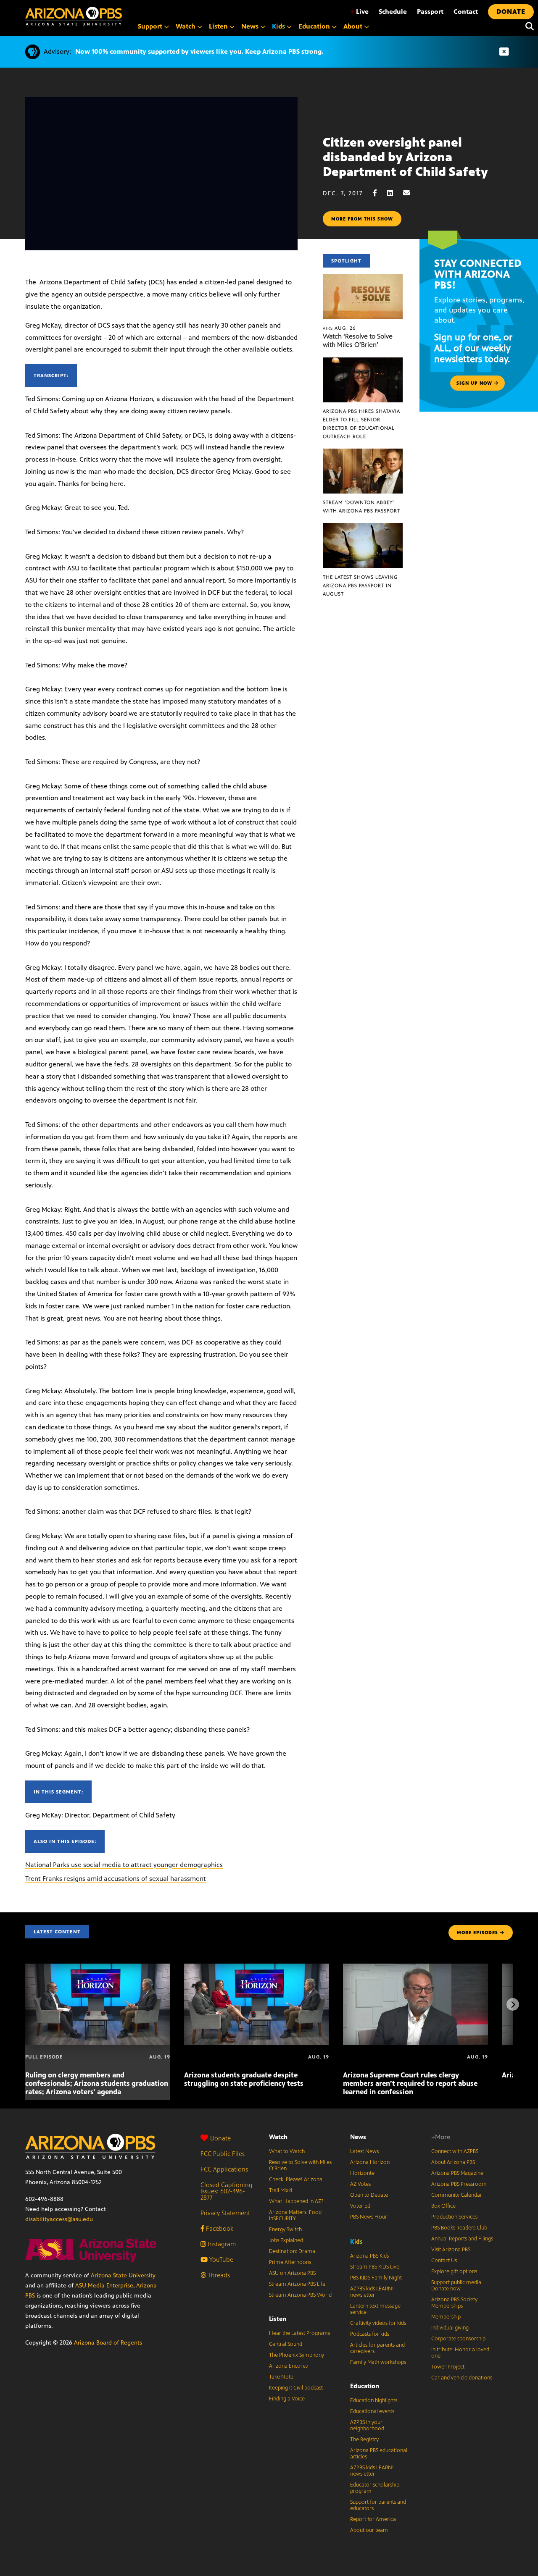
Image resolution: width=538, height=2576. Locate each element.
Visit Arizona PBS (451, 2250)
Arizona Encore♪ (289, 2366)
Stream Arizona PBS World (300, 2295)
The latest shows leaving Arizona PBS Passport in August (360, 586)
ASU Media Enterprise (104, 2286)
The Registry (364, 2439)
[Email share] (411, 193)
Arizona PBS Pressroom (459, 2184)
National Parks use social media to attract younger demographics (124, 1865)
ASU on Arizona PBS (292, 2273)
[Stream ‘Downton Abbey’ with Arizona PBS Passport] (363, 453)
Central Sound (286, 2344)
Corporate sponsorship (458, 2339)
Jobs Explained (286, 2240)
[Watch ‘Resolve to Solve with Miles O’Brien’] (363, 278)
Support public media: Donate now (457, 2286)
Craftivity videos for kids (378, 2323)
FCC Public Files (223, 2154)
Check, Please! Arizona (296, 2179)
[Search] (527, 26)
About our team (369, 2530)
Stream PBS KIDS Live (375, 2267)
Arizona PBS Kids (369, 2256)
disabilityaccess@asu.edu (59, 2219)
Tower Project (448, 2367)
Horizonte (362, 2173)
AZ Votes (360, 2184)
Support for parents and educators (378, 2505)
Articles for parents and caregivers (377, 2348)
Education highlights (374, 2400)
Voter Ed (360, 2206)
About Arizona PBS (453, 2162)
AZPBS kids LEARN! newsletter (372, 2292)
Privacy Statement (225, 2213)
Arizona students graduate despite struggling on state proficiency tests (244, 2079)
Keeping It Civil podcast (296, 2388)
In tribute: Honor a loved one (460, 2353)
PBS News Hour (369, 2217)
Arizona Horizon (370, 2162)
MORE (477, 1933)
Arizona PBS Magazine (457, 2173)
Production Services (454, 2217)
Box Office (443, 2206)
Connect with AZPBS (455, 2151)
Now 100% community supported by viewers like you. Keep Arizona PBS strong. (199, 51)
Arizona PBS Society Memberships (454, 2303)
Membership (446, 2317)
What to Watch (287, 2151)
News (358, 2137)
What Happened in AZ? (296, 2201)
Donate (220, 2138)
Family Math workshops (378, 2362)
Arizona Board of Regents (108, 2343)
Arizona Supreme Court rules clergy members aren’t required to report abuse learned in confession (410, 2083)
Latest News (364, 2151)
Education (365, 2386)
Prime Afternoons (290, 2262)
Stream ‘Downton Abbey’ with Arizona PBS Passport (361, 507)
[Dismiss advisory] (504, 52)
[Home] (74, 16)
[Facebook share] (379, 193)
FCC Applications (224, 2169)
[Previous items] (25, 2004)
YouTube (220, 2260)
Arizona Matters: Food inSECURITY (295, 2215)
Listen (278, 2319)
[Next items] (513, 2004)
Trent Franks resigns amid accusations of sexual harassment (116, 1879)
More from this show (362, 219)
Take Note (281, 2377)
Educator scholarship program (375, 2488)
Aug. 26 (339, 328)
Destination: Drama (292, 2251)
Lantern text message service (375, 2309)
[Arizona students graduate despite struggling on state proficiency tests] (257, 1968)
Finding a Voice (287, 2399)
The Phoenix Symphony (297, 2355)
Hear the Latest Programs (299, 2333)
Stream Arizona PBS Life (297, 2284)
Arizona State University (123, 2275)
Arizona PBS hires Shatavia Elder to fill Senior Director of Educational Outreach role (361, 424)
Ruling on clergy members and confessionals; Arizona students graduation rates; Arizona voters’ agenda (97, 2083)
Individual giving (450, 2328)
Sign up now (475, 383)
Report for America (373, 2519)
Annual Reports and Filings (462, 2239)
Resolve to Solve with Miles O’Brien (300, 2165)
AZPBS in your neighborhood (367, 2425)
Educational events (372, 2411)
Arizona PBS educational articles (379, 2454)
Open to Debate (369, 2195)
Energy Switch (285, 2229)
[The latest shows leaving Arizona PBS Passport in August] (363, 527)
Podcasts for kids (370, 2334)
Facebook (219, 2228)
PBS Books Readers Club (459, 2228)
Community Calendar (457, 2195)
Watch (278, 2137)
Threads (218, 2275)
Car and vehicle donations (462, 2378)
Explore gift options (454, 2271)
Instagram (221, 2244)
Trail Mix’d (281, 2190)
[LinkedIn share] (394, 193)
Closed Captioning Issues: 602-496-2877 (227, 2191)
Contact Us (444, 2261)
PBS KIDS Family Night (376, 2278)
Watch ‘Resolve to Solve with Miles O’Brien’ (358, 340)
